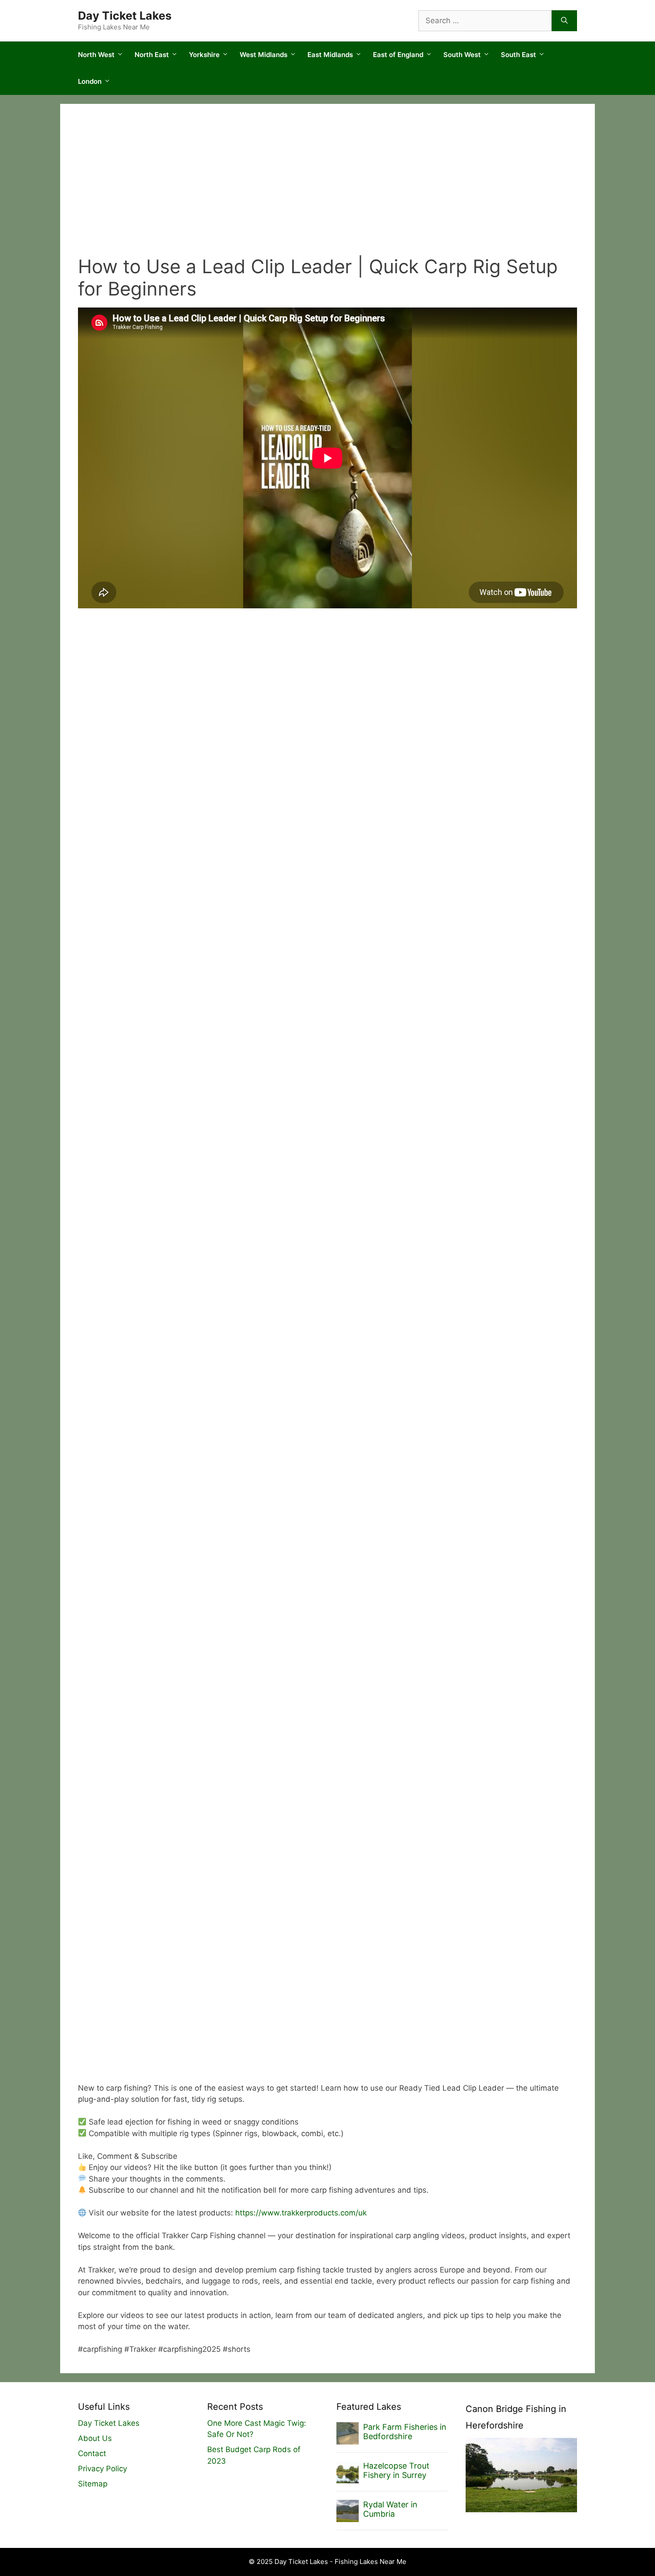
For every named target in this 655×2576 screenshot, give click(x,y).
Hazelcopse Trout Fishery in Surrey (396, 2471)
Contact (92, 2453)
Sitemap (93, 2484)
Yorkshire (204, 55)
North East (152, 55)
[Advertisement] (327, 189)
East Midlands (330, 55)
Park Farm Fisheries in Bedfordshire (405, 2432)
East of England (398, 55)
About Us (95, 2438)
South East (518, 55)
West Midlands (264, 55)
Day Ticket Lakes (125, 16)
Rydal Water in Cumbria (390, 2509)
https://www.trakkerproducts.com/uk (301, 2213)
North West (96, 55)
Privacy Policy (102, 2469)
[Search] (564, 21)
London (90, 81)
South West (462, 55)
